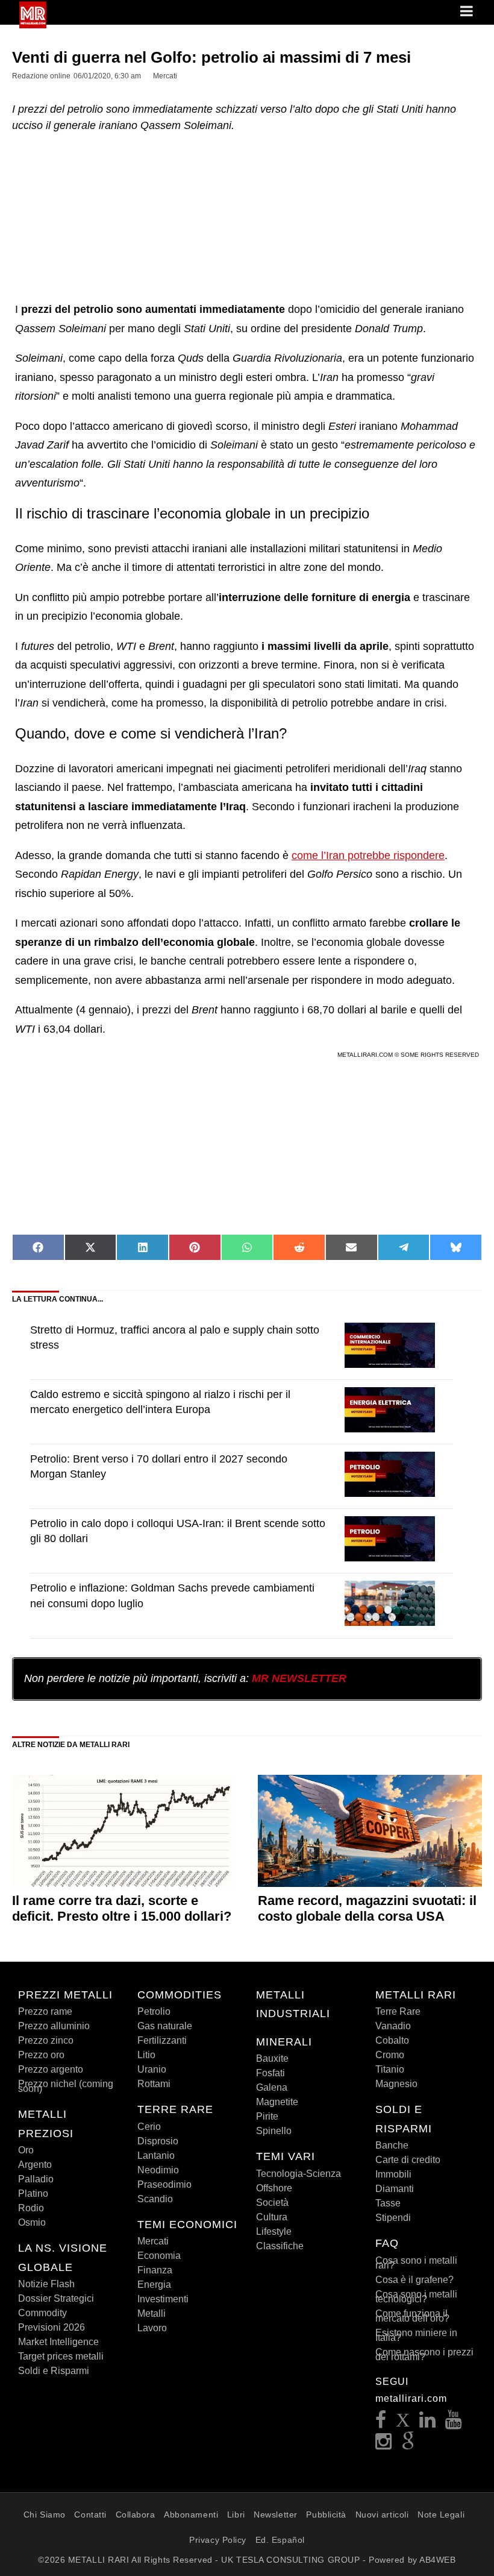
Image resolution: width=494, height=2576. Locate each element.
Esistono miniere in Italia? (416, 2335)
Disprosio (158, 2141)
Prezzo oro (41, 2055)
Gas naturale (165, 2026)
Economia (159, 2256)
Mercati (153, 2241)
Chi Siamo (45, 2515)
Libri (236, 2515)
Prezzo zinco (46, 2040)
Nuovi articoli (382, 2515)
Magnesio (396, 2084)
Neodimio (158, 2170)
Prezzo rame (45, 2011)
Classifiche (280, 2246)
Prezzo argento (51, 2069)
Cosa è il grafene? (414, 2280)
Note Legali (441, 2515)
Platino (33, 2193)
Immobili (393, 2174)
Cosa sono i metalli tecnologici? (416, 2297)
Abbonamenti (191, 2515)
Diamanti (395, 2189)
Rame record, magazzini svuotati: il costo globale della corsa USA (367, 1908)
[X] (403, 2423)
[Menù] (467, 12)
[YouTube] (454, 2423)
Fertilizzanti (162, 2040)
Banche (392, 2145)
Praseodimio (164, 2184)
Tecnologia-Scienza (299, 2174)
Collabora (136, 2515)
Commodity (42, 2313)
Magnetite (277, 2102)
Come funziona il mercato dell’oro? (412, 2316)
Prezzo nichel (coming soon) (66, 2086)
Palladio (36, 2179)
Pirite (267, 2116)
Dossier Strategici (56, 2298)
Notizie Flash (46, 2284)
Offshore (274, 2188)
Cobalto (392, 2040)
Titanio (390, 2069)
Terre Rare (398, 2011)
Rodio (31, 2208)
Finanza (155, 2270)
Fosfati (270, 2073)
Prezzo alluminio (54, 2026)
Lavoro (152, 2328)
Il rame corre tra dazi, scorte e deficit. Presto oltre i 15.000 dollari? (122, 1908)
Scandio (155, 2199)
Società (272, 2203)
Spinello (274, 2131)
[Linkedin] (428, 2423)
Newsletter (276, 2515)
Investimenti (163, 2299)
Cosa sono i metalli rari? (416, 2263)
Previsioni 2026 (52, 2327)
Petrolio (154, 2011)
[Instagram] (384, 2445)
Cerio (149, 2127)
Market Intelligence (58, 2342)
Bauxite (272, 2058)
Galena (272, 2087)
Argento (35, 2165)
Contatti (90, 2515)
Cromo (390, 2055)
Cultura (272, 2217)
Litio (146, 2055)
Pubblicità (326, 2515)
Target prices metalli (61, 2356)
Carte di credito (408, 2160)
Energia (154, 2285)
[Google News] (408, 2445)
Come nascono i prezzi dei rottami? (424, 2354)
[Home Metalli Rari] (33, 25)
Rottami (154, 2084)
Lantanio (156, 2156)
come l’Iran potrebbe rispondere (368, 855)
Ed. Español (280, 2540)
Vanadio (393, 2026)
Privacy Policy (218, 2540)
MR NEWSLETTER (299, 1678)
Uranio (152, 2069)
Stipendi (393, 2218)
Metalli (152, 2313)
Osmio (32, 2222)
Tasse (388, 2203)
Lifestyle (274, 2231)
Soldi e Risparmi (54, 2371)
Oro (26, 2150)
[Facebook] (381, 2423)
